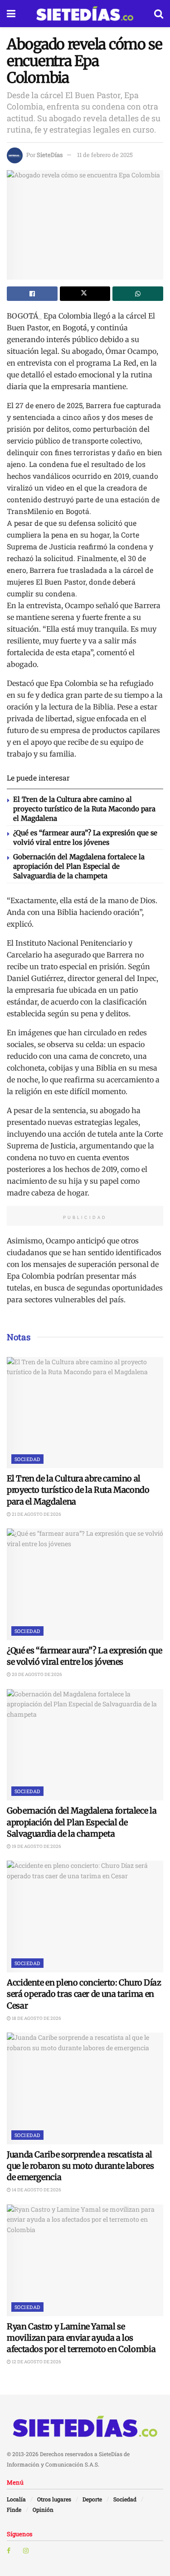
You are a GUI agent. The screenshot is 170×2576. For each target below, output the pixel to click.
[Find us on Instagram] (26, 2551)
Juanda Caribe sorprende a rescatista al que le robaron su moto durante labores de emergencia (80, 2166)
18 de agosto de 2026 (36, 2018)
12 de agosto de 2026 (36, 2362)
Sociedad (27, 1459)
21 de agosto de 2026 (36, 1514)
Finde (14, 2509)
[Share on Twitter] (85, 294)
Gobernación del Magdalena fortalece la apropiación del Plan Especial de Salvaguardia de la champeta (79, 866)
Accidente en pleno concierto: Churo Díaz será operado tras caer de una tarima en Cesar (84, 1994)
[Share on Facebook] (32, 294)
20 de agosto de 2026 (36, 1674)
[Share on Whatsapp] (138, 294)
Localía (16, 2499)
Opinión (43, 2509)
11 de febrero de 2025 (105, 155)
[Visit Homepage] (85, 14)
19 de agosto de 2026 (36, 1846)
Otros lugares (54, 2499)
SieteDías (50, 155)
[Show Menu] (11, 14)
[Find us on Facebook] (9, 2551)
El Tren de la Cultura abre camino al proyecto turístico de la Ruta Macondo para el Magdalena (84, 809)
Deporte (92, 2499)
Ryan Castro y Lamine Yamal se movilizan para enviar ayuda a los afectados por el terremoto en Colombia (81, 2338)
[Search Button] (159, 14)
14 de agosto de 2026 (36, 2190)
